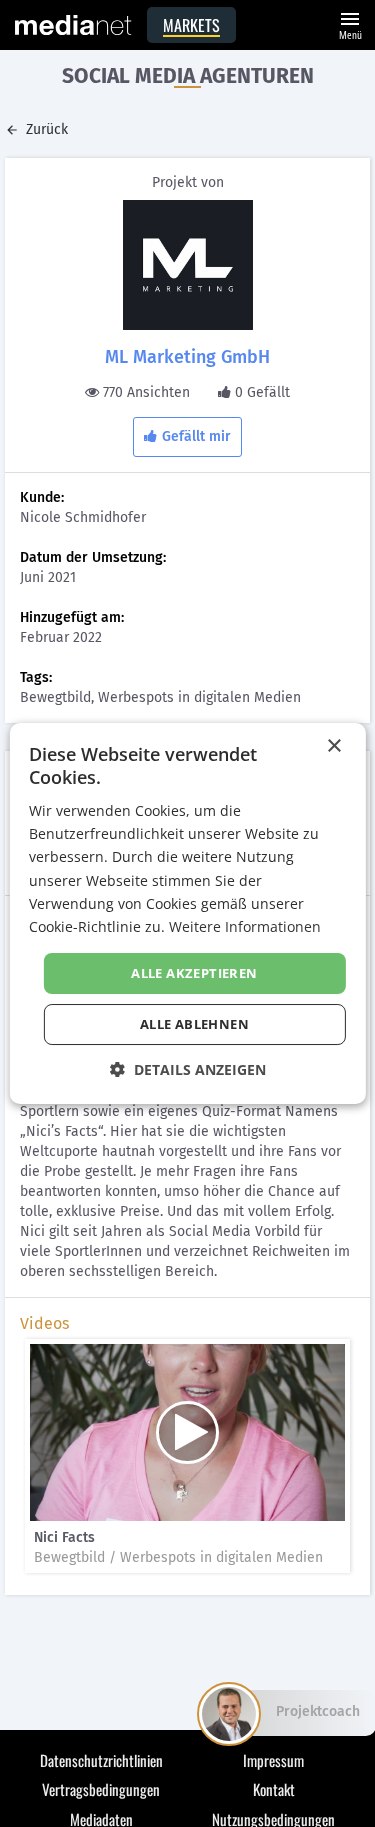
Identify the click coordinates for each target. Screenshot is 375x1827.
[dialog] (187, 914)
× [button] (333, 746)
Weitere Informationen (245, 926)
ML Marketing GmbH (187, 357)
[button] (188, 1069)
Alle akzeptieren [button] (194, 973)
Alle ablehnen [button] (194, 1024)
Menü (350, 23)
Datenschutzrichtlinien (101, 1760)
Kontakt (274, 1789)
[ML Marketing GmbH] (188, 265)
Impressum (273, 1760)
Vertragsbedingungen (101, 1789)
